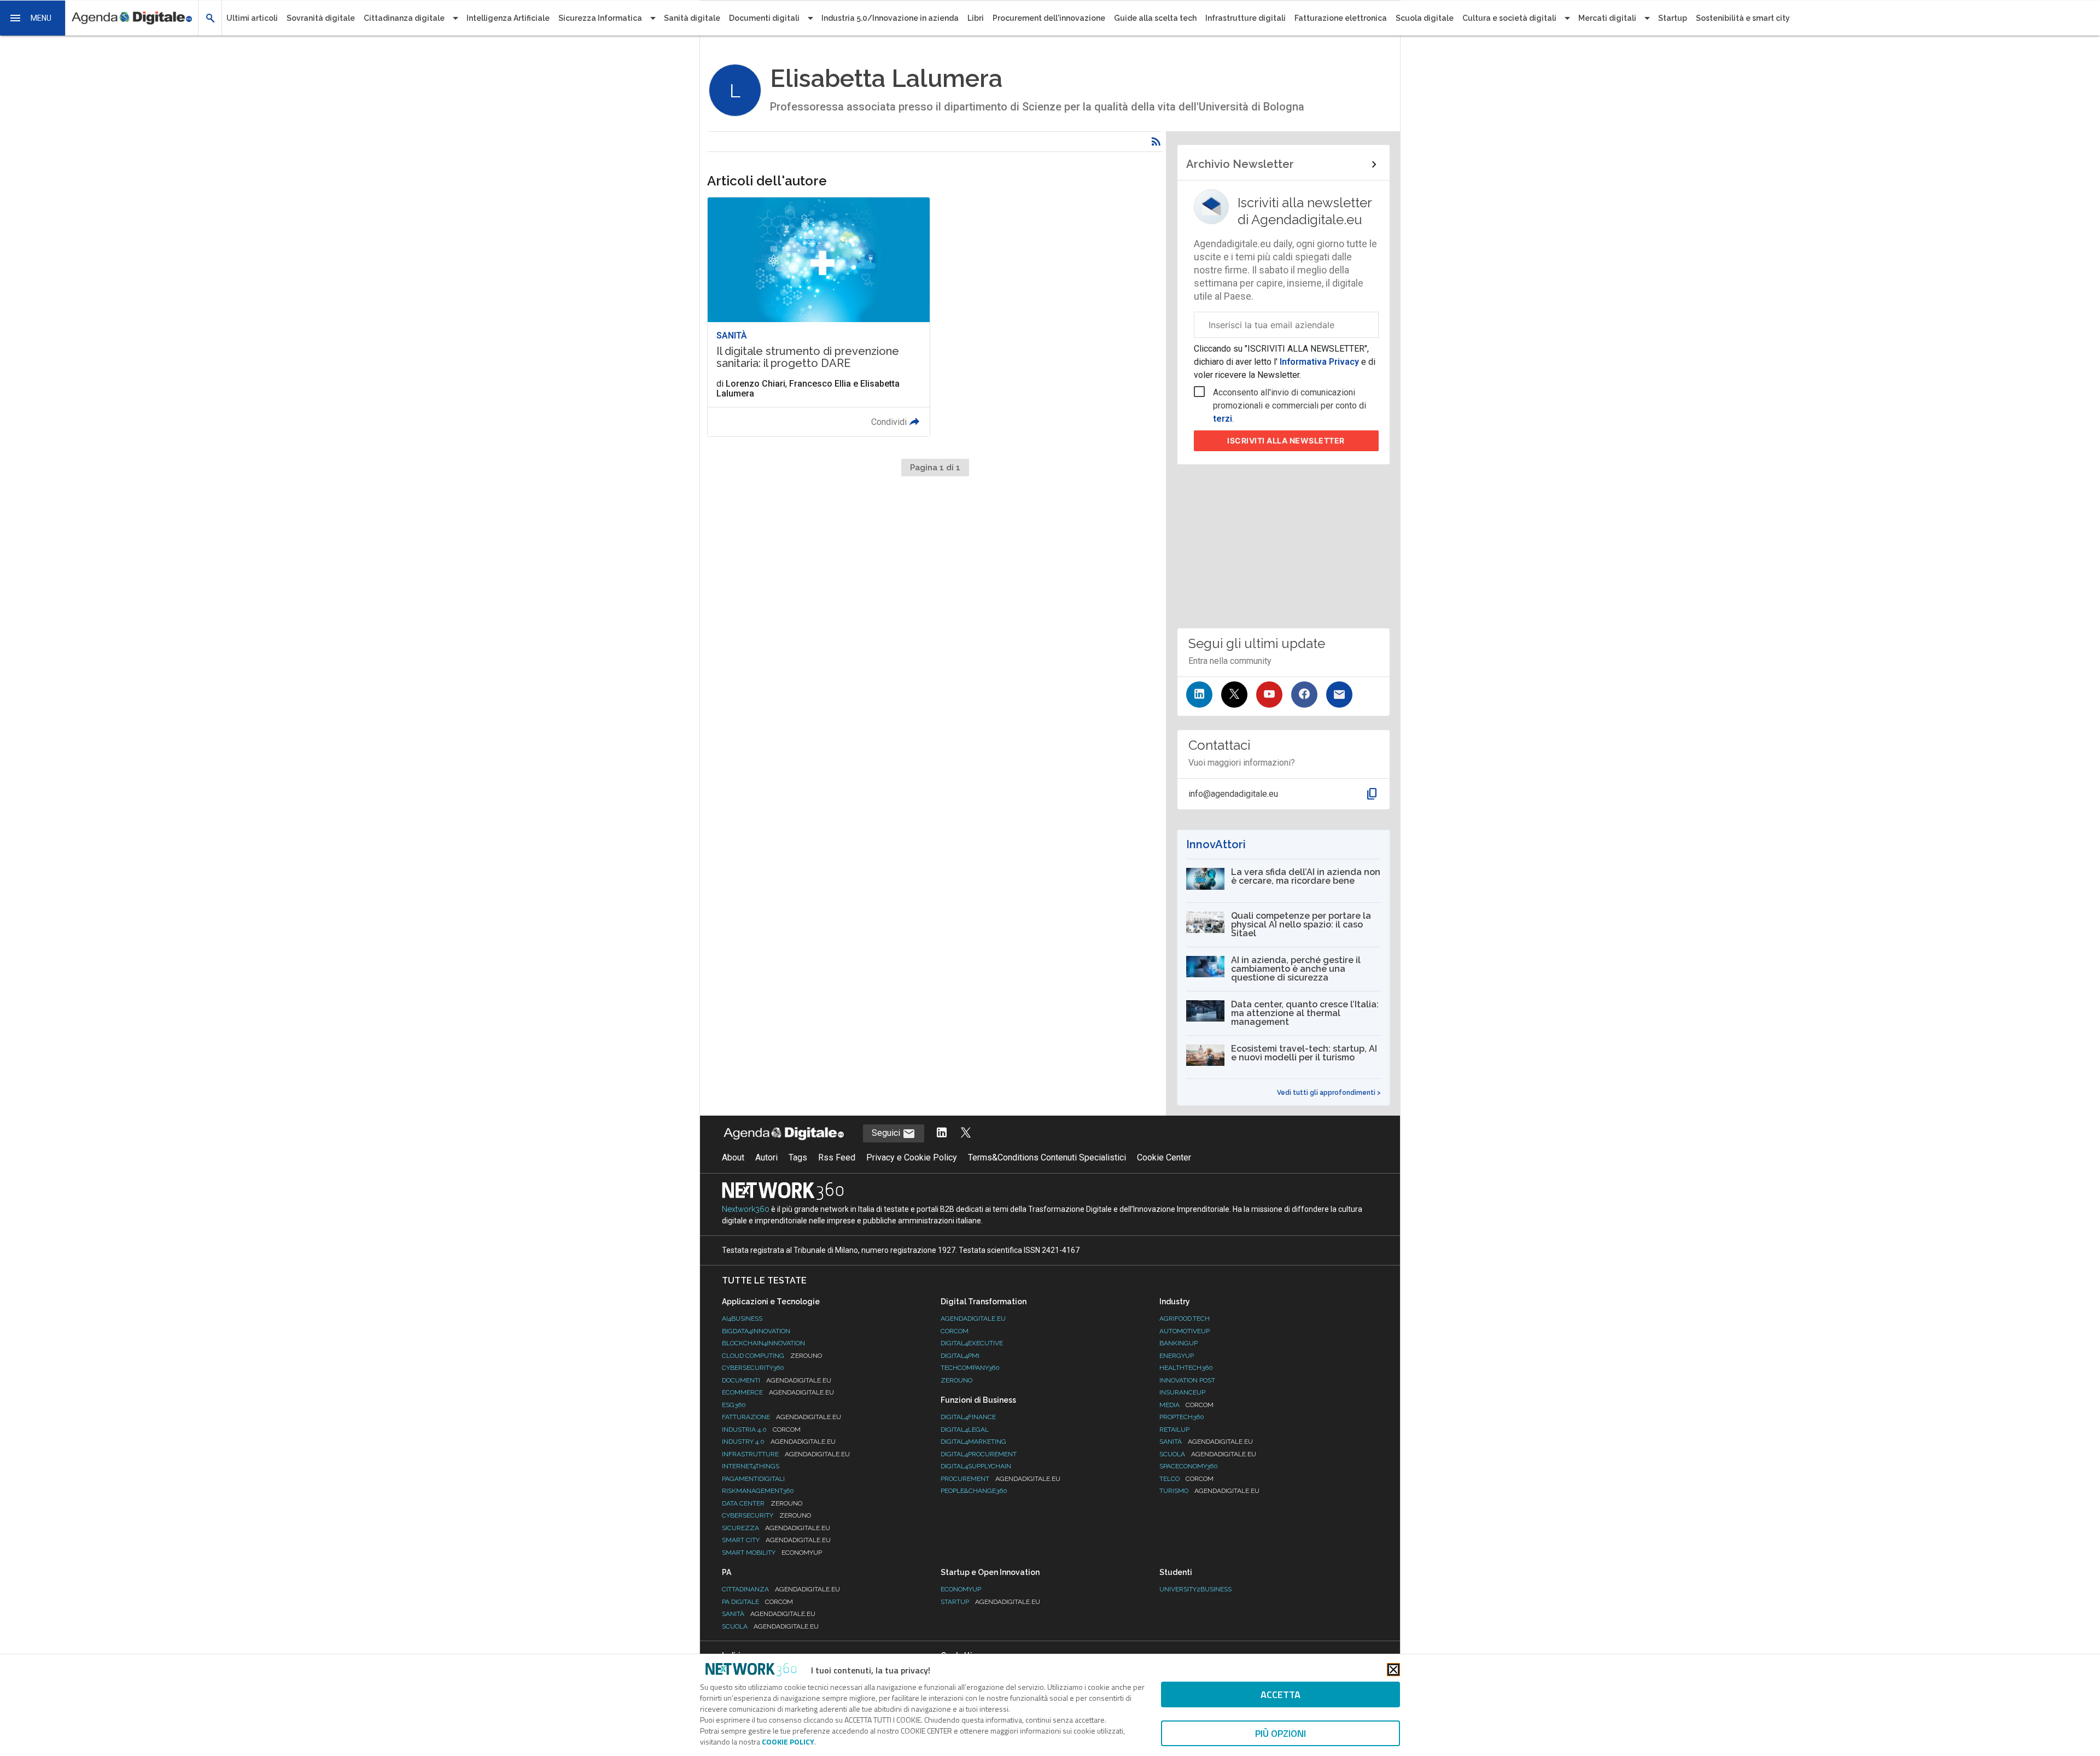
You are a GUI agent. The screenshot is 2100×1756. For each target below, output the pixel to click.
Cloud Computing (772, 1356)
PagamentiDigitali (753, 1479)
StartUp (990, 1602)
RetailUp (1174, 1430)
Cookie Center (1164, 1157)
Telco (1186, 1479)
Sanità (1206, 1442)
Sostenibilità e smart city (1743, 18)
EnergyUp (1177, 1356)
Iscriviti (1286, 441)
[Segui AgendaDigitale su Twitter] (966, 1133)
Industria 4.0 (761, 1430)
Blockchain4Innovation (763, 1343)
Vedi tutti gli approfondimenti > (1329, 1093)
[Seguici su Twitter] (1234, 695)
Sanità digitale (692, 18)
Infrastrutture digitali (1246, 18)
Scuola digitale (1425, 18)
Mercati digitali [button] (1607, 18)
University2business (1195, 1589)
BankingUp (1179, 1343)
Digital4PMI (960, 1356)
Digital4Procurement (979, 1454)
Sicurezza (776, 1528)
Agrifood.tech (1185, 1319)
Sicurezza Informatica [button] (600, 18)
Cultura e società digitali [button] (1509, 18)
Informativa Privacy (1319, 362)
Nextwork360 (746, 1209)
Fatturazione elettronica (1341, 18)
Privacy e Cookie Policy (912, 1157)
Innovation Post (1187, 1380)
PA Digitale (757, 1602)
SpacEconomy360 (1189, 1466)
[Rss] (1156, 142)
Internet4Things (751, 1466)
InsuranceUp (1182, 1392)
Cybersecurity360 (753, 1368)
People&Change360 (974, 1491)
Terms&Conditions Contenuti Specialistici (1047, 1157)
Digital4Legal (965, 1430)
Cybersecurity (766, 1515)
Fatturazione (781, 1417)
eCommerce (778, 1392)
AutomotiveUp (1185, 1331)
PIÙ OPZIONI (1281, 1733)
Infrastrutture (786, 1454)
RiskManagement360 (758, 1491)
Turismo (1209, 1491)
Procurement (1001, 1479)
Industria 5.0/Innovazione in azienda (890, 18)
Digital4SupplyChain (976, 1466)
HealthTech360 (1186, 1368)
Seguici (887, 1133)
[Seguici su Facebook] (1304, 695)
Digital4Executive (972, 1343)
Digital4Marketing (973, 1442)
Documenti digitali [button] (764, 18)
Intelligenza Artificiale (508, 18)
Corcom (955, 1331)
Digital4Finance (968, 1417)
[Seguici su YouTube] (1269, 695)
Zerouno (956, 1380)
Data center (762, 1503)
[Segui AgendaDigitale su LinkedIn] (942, 1133)
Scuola (1208, 1454)
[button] (33, 18)
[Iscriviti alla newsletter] (1339, 695)
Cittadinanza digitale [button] (404, 18)
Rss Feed (837, 1157)
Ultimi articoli (252, 18)
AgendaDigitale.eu (973, 1319)
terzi (1223, 419)
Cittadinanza (781, 1589)
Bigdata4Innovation (756, 1331)
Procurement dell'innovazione (1049, 18)
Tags (798, 1157)
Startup (1673, 18)
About (733, 1157)
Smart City (776, 1540)
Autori (766, 1157)
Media (1186, 1405)
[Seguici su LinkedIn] (1199, 695)
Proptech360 (1182, 1417)
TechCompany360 (970, 1368)
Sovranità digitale (321, 18)
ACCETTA (1281, 1694)
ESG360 (734, 1405)
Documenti (777, 1380)
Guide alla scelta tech (1155, 18)
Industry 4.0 (779, 1442)
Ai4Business (742, 1319)
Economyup (961, 1589)
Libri (976, 18)
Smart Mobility (772, 1553)
